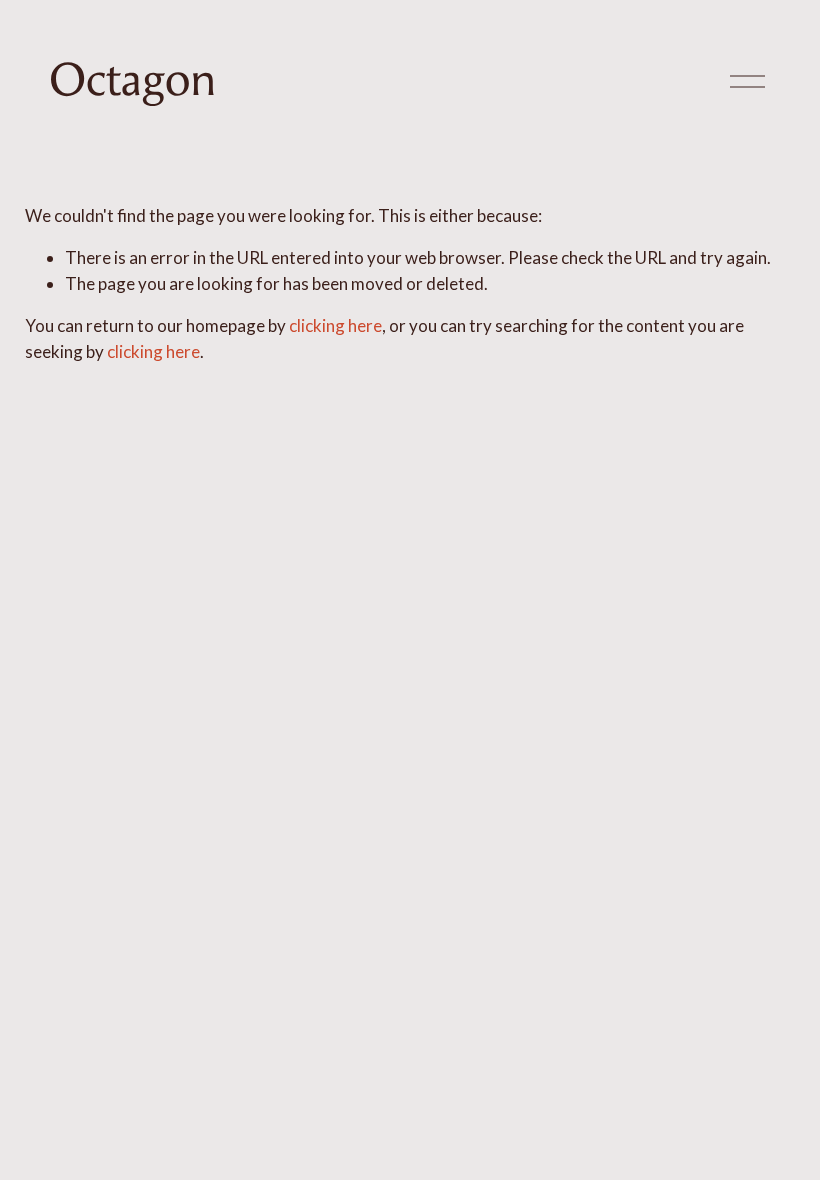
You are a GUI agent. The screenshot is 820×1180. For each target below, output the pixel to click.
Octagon (133, 80)
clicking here (335, 325)
